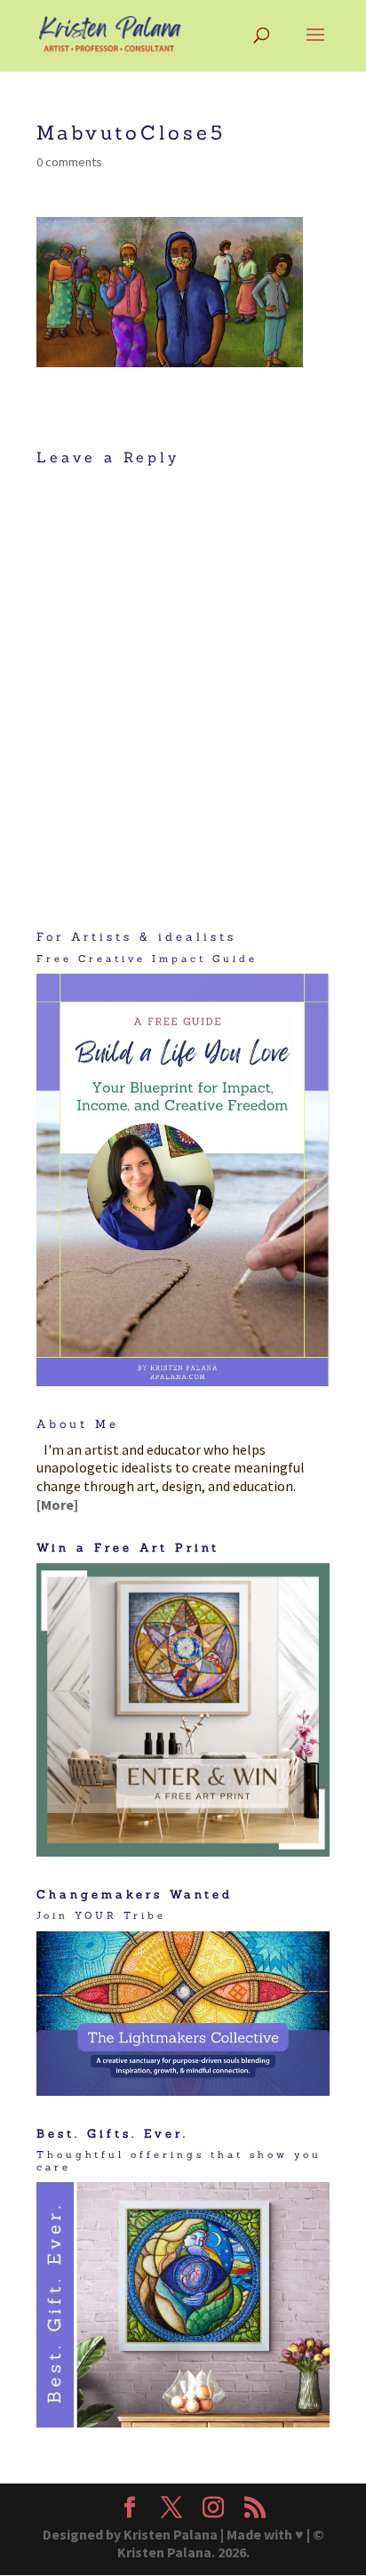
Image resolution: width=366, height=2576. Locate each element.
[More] (57, 1505)
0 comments (69, 162)
